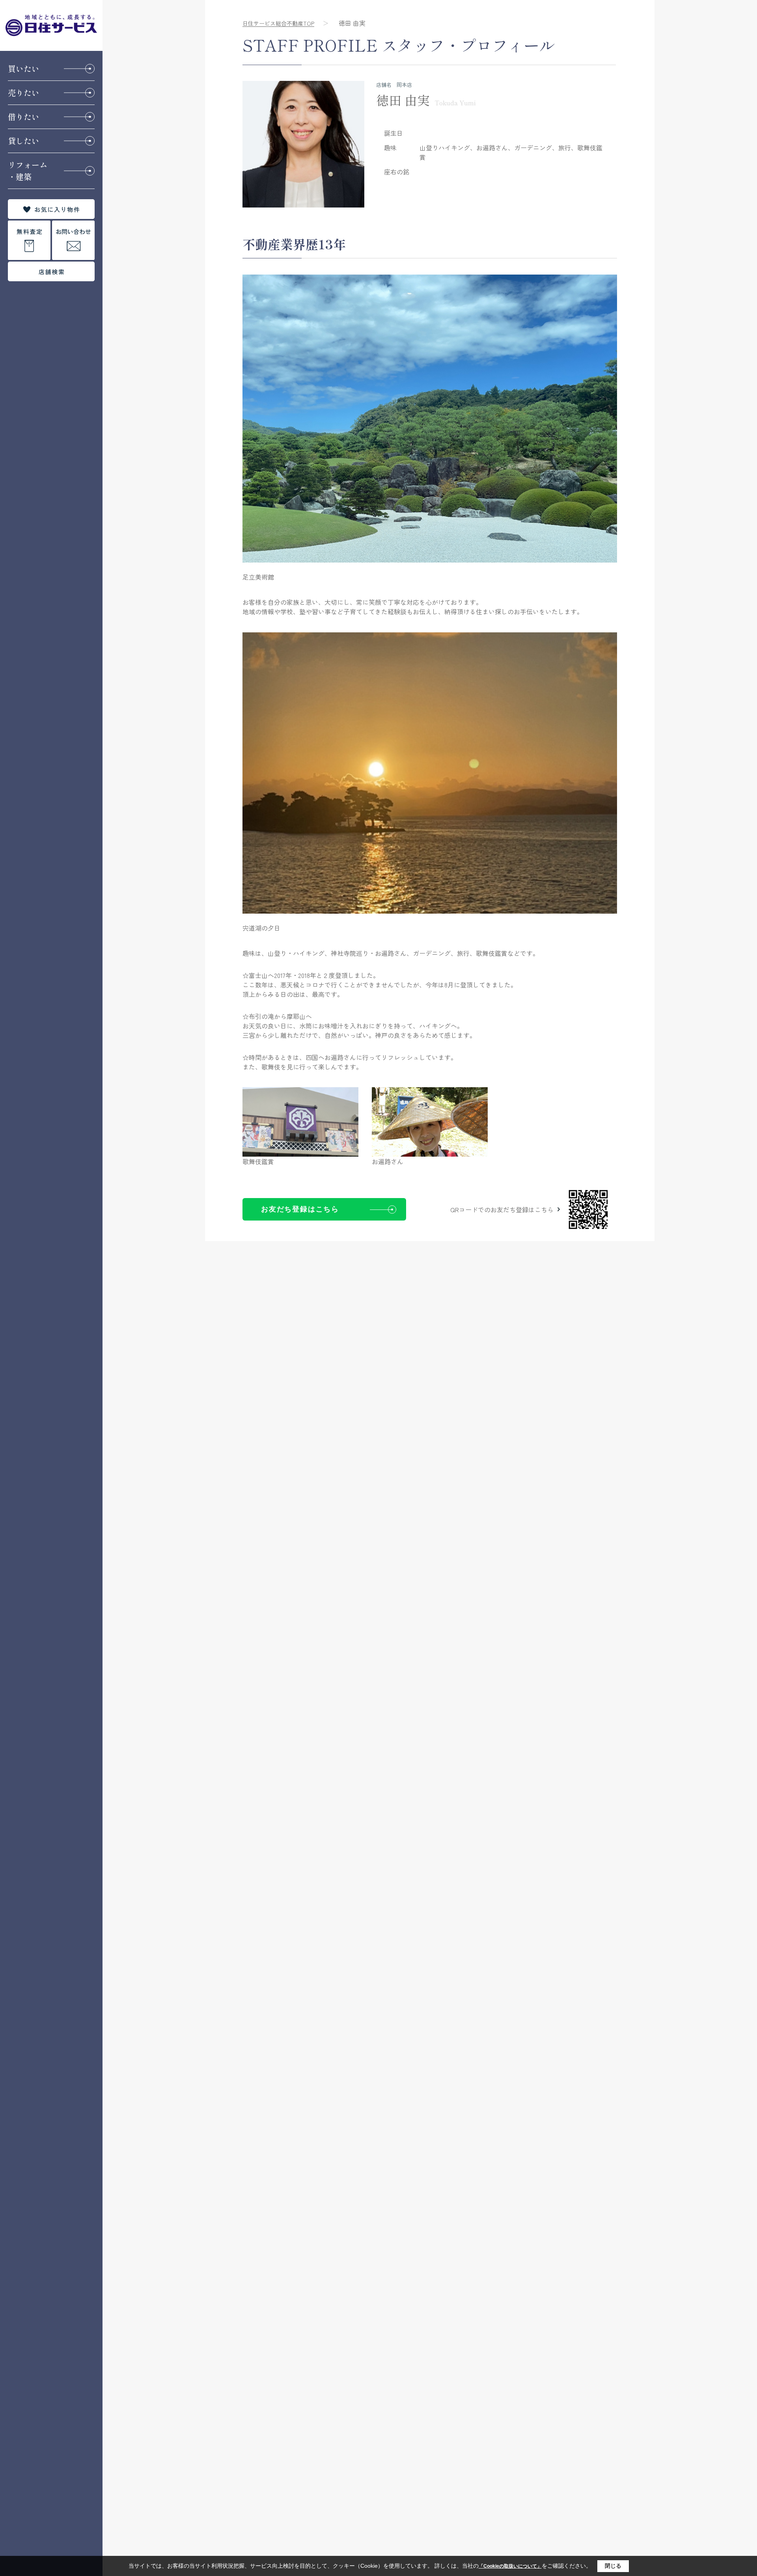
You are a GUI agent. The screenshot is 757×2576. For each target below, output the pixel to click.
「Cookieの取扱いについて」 (510, 2566)
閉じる (613, 2566)
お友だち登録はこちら (300, 1209)
